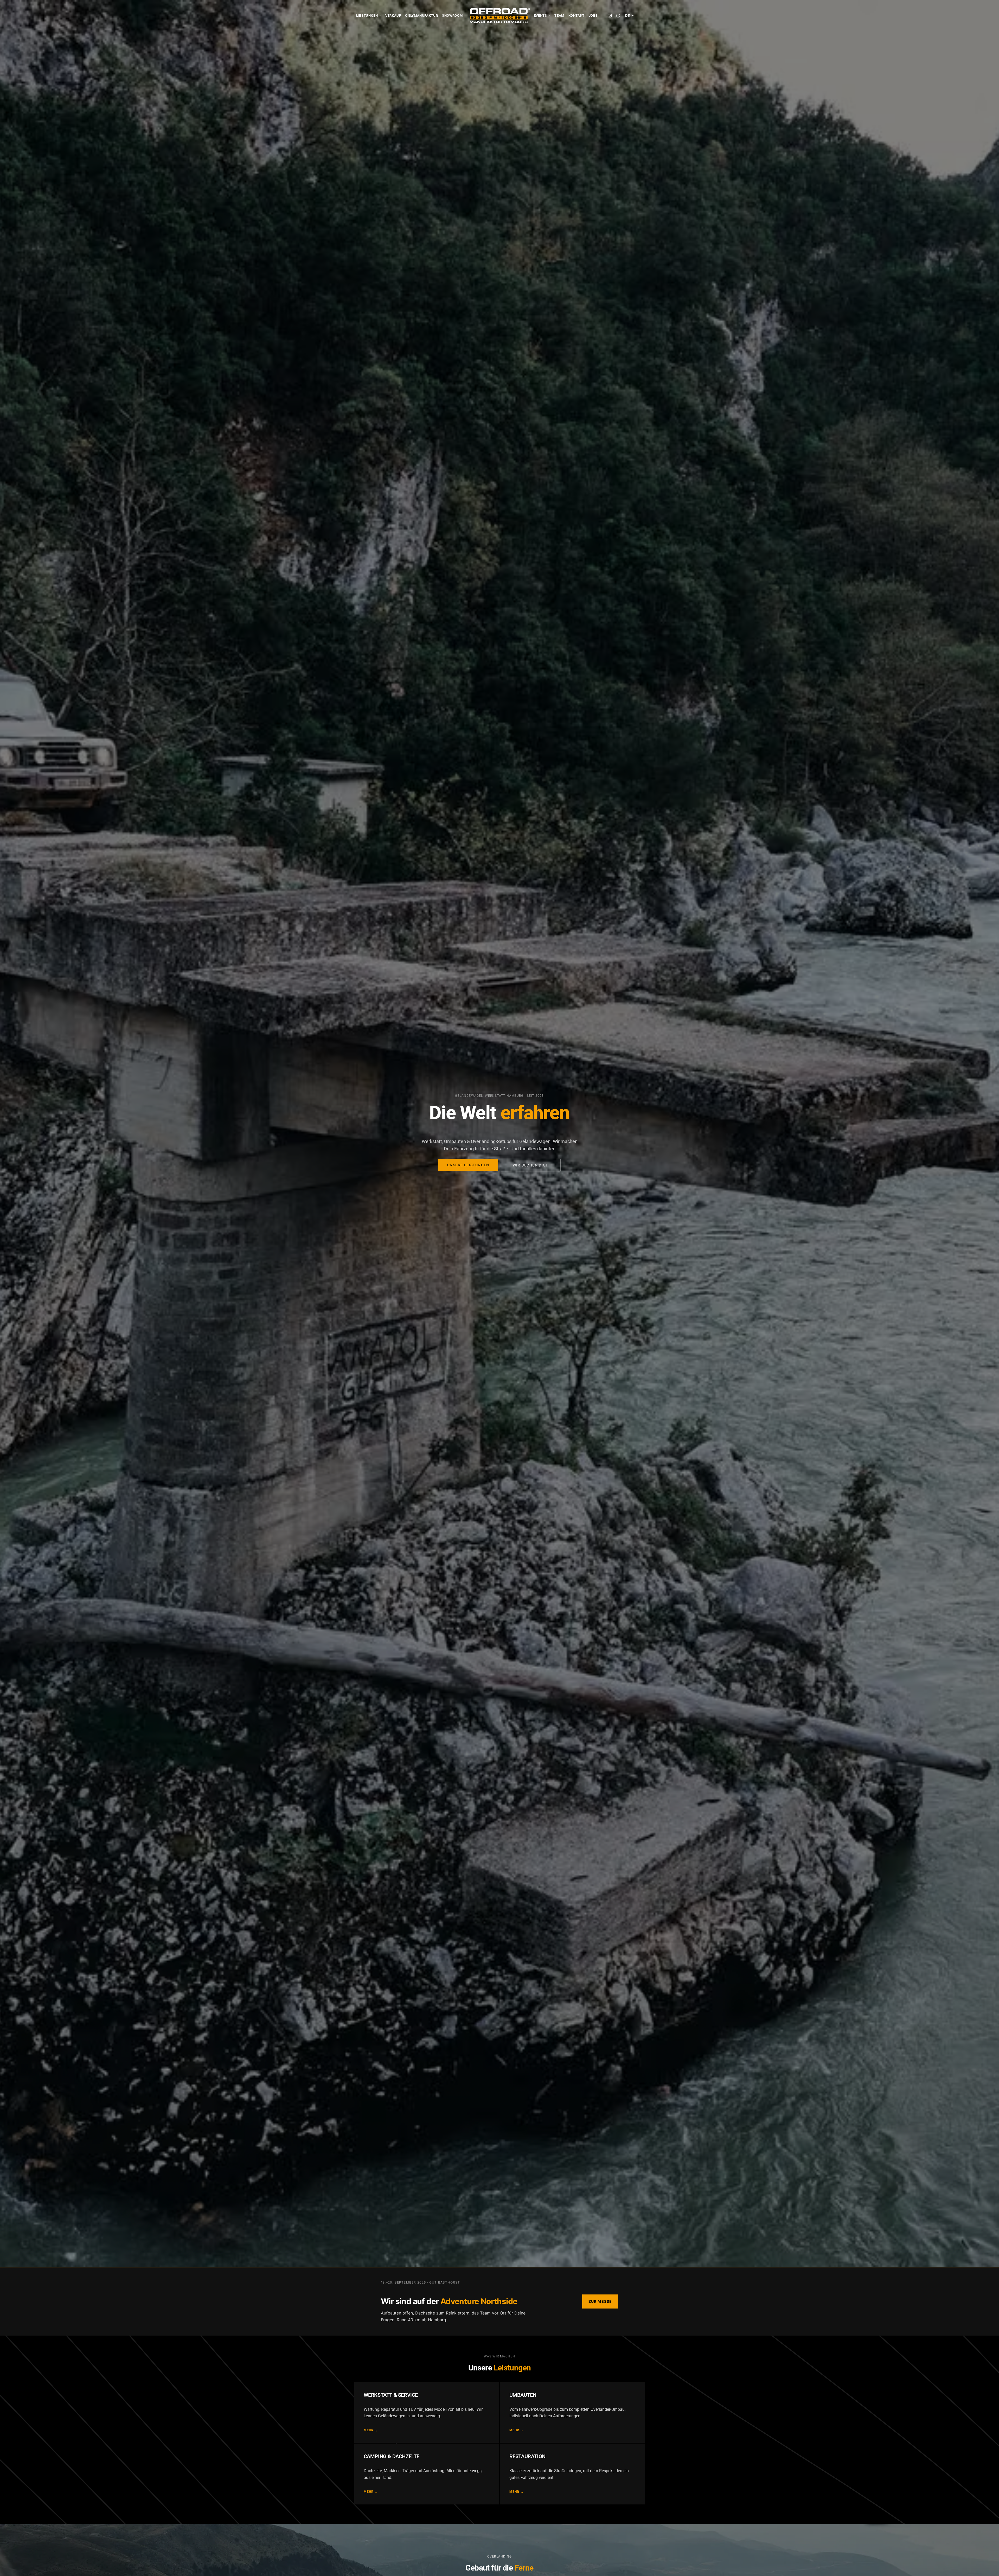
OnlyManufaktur (421, 15)
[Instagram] (610, 16)
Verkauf (393, 15)
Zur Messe (600, 2301)
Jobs (593, 15)
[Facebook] (618, 16)
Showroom (452, 15)
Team (559, 15)
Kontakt (577, 15)
